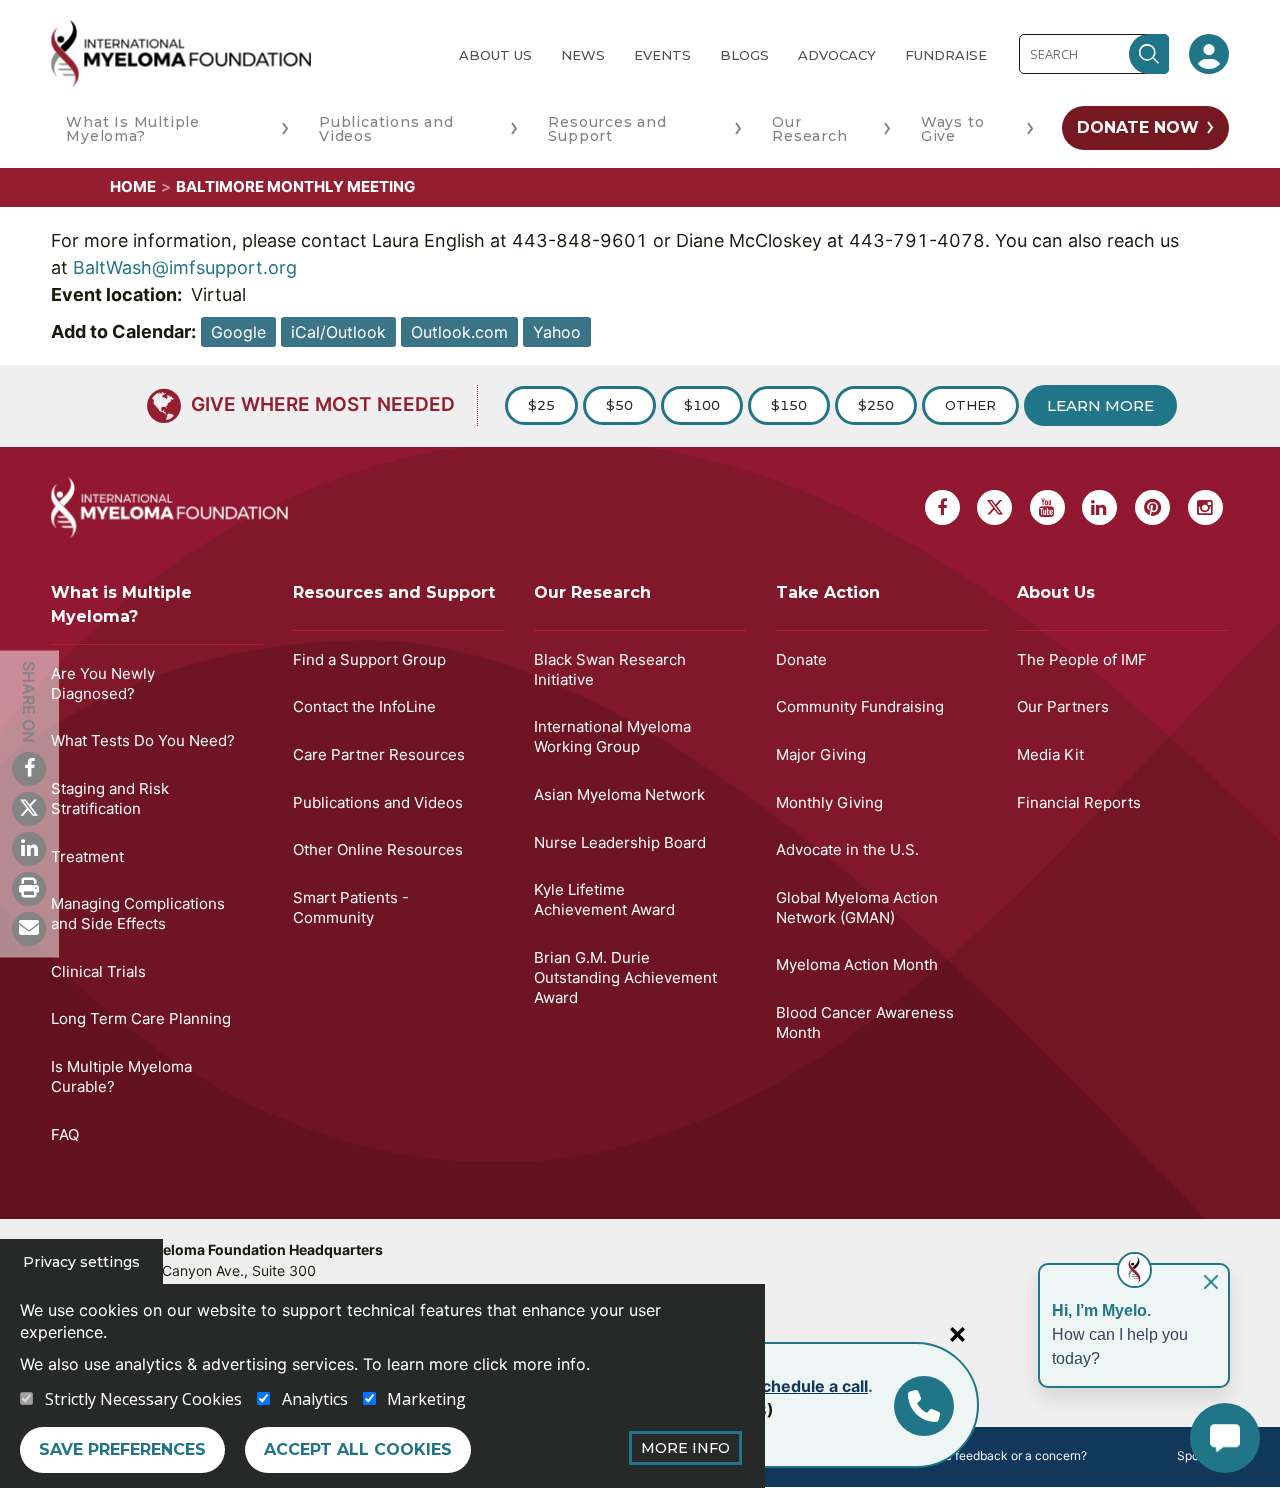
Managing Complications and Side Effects (138, 913)
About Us (495, 55)
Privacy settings (81, 1262)
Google (238, 332)
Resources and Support (607, 129)
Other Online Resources (378, 849)
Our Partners (1063, 706)
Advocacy (837, 55)
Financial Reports (1079, 802)
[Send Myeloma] (29, 928)
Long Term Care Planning (141, 1018)
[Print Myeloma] (29, 888)
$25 (541, 405)
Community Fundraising (860, 706)
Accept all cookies (358, 1449)
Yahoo (557, 332)
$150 (789, 405)
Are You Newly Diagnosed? (103, 683)
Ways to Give (953, 129)
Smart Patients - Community (351, 907)
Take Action (828, 592)
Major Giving (821, 754)
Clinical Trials (98, 971)
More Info (685, 1448)
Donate (801, 659)
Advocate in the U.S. (847, 849)
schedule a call (810, 1386)
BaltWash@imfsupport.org (185, 267)
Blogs (744, 55)
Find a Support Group (369, 659)
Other (970, 405)
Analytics (315, 1399)
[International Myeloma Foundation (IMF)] (239, 53)
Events (662, 55)
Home (133, 186)
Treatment (87, 856)
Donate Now (1138, 127)
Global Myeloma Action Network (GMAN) (857, 907)
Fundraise (946, 55)
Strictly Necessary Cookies (143, 1399)
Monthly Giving (829, 802)
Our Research (809, 129)
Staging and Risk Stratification (110, 798)
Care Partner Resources (379, 754)
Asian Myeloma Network (619, 794)
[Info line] (924, 1406)
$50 (619, 405)
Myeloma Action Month (857, 964)
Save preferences (122, 1449)
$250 (876, 405)
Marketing (426, 1399)
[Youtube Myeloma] (1047, 507)
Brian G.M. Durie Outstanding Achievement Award (625, 977)
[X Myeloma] (29, 808)
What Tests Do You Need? (143, 740)
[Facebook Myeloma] (29, 768)
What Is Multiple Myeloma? (133, 129)
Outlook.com (459, 332)
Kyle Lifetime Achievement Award (604, 899)
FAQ (65, 1134)
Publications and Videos (386, 129)
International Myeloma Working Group (612, 736)
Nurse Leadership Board (620, 842)
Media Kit (1050, 754)
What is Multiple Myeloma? (121, 604)
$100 (702, 405)
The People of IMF (1082, 659)
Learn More (1100, 405)
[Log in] (1209, 54)
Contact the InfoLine (364, 706)
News (583, 55)
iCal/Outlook (338, 332)
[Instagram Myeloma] (1205, 507)
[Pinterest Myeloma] (1152, 507)
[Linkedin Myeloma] (29, 848)
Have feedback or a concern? (1004, 1455)
